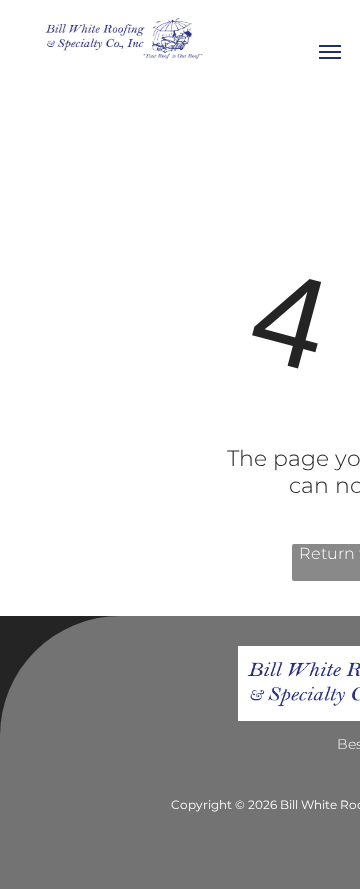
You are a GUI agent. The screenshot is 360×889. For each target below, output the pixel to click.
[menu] (330, 52)
